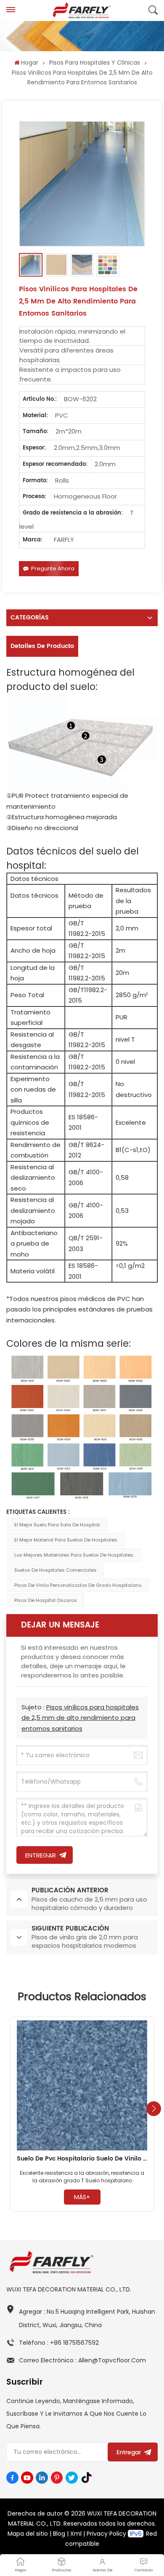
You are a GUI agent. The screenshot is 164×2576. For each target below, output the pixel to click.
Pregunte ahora (53, 568)
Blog (59, 2534)
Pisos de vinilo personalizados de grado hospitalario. (78, 1585)
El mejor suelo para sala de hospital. (57, 1525)
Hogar (30, 63)
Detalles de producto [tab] (42, 646)
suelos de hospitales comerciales (56, 1570)
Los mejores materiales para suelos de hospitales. (74, 1555)
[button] (154, 2109)
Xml (76, 2534)
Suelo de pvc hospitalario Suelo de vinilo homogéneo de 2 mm (82, 2159)
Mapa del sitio (28, 2534)
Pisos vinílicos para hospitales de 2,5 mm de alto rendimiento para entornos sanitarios (80, 1718)
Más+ (82, 2197)
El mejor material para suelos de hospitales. (66, 1540)
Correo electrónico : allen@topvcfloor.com (82, 2360)
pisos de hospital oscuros (46, 1600)
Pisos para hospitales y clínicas (95, 63)
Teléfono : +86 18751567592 (59, 2343)
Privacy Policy (106, 2534)
